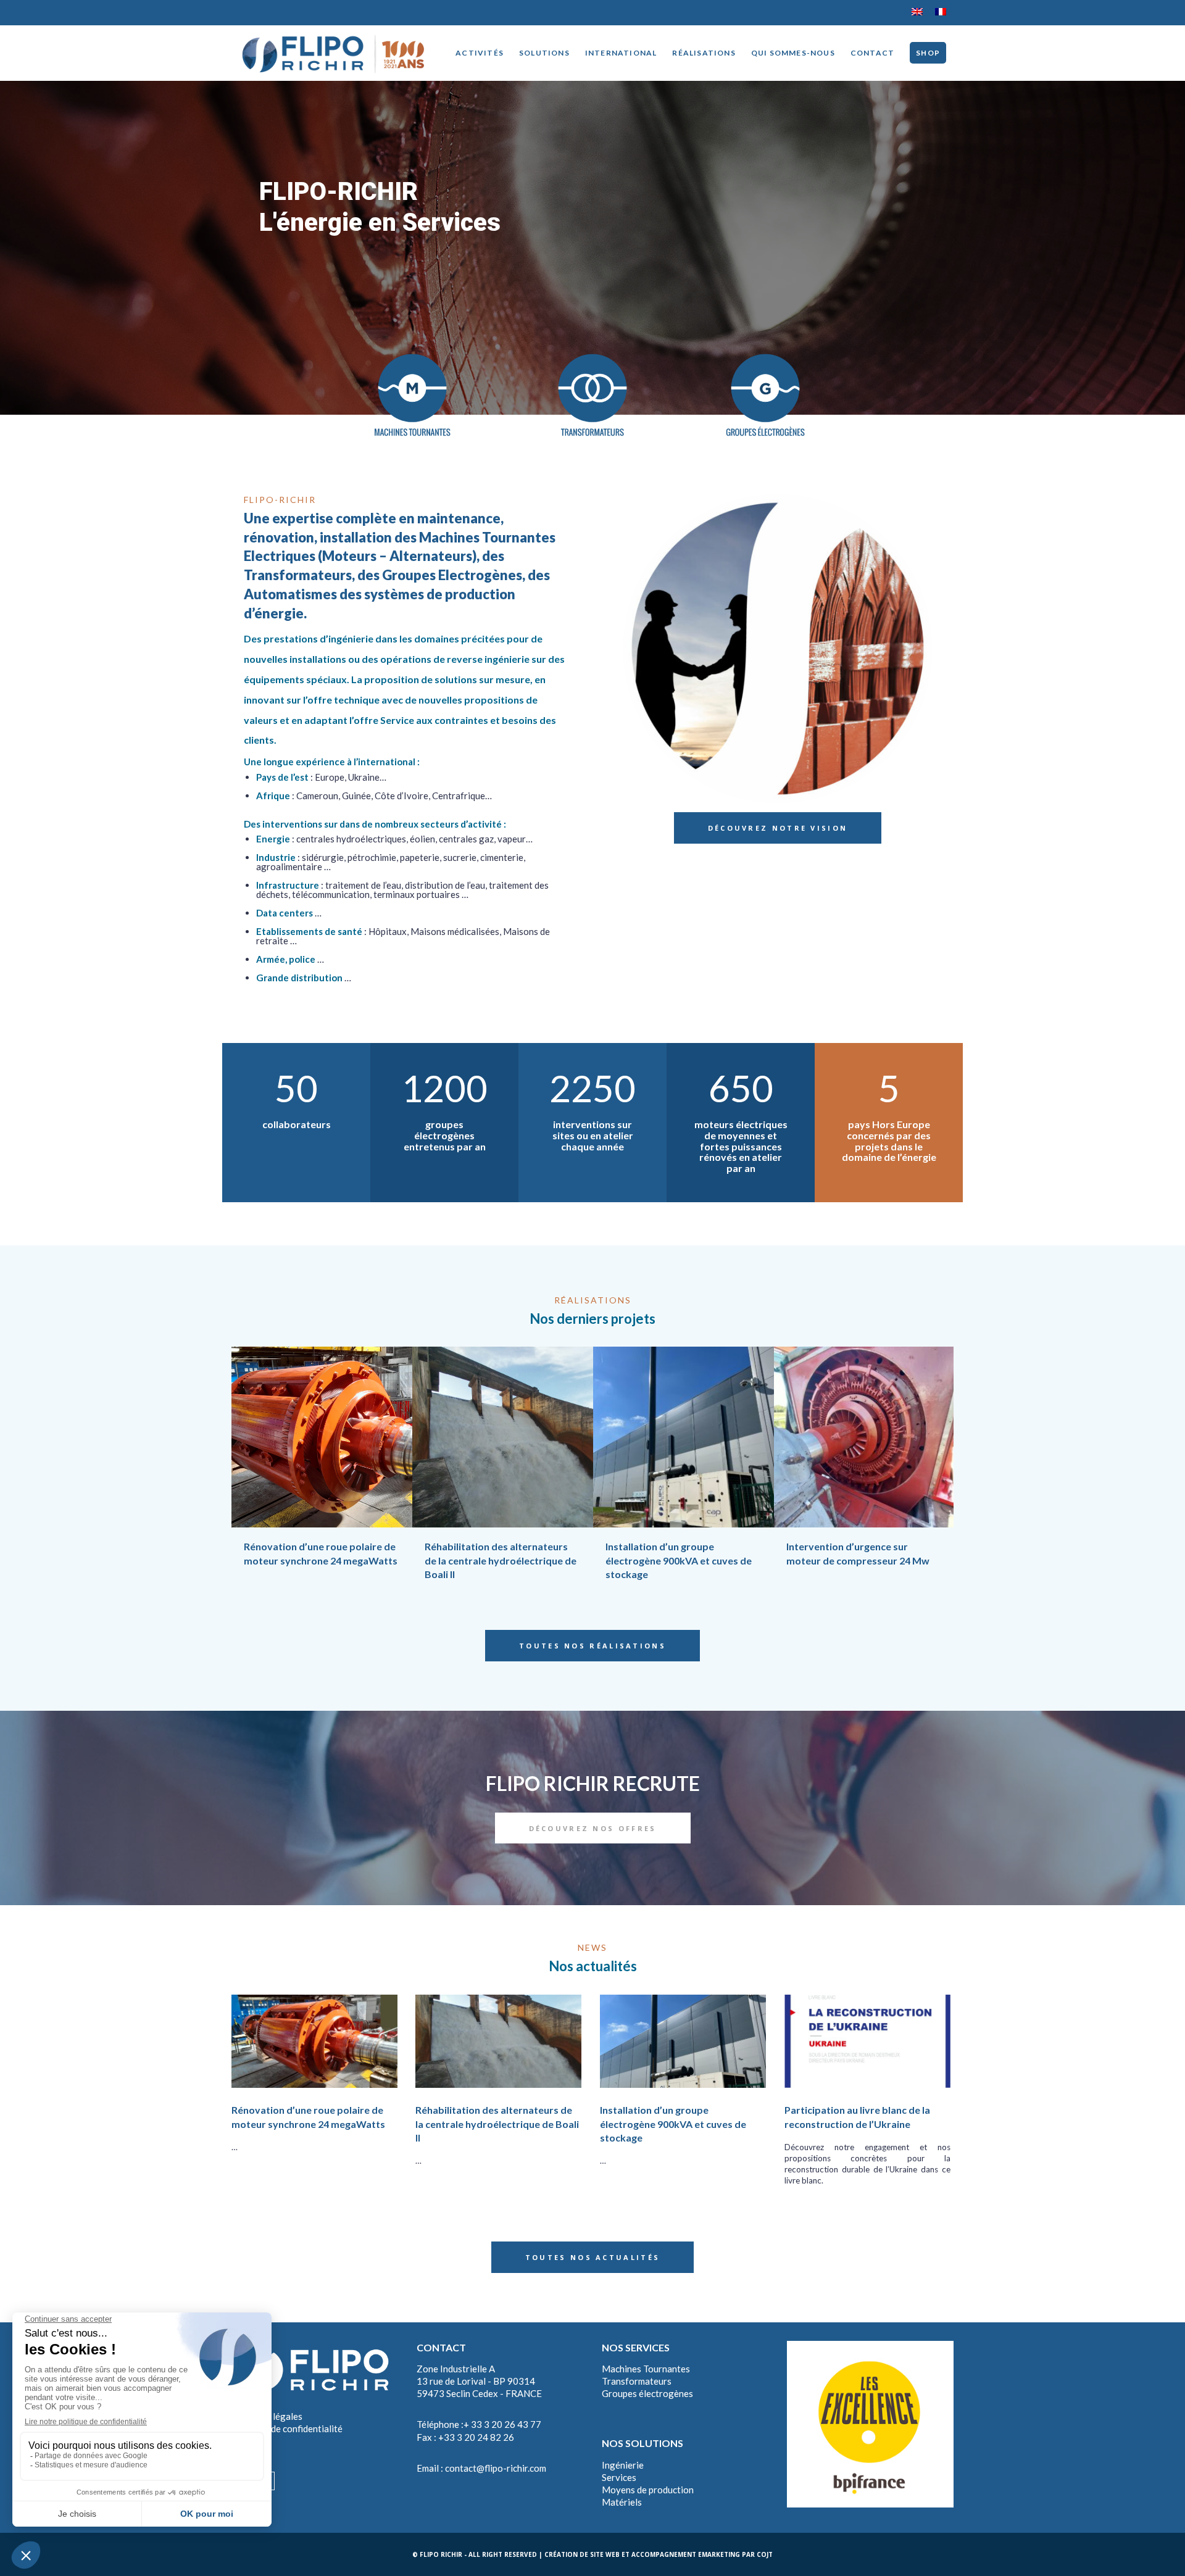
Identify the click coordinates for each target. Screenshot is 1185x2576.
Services (619, 2477)
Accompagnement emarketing (686, 2554)
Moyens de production (648, 2490)
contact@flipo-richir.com (496, 2468)
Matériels (622, 2502)
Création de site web (582, 2554)
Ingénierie (623, 2465)
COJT (765, 2554)
